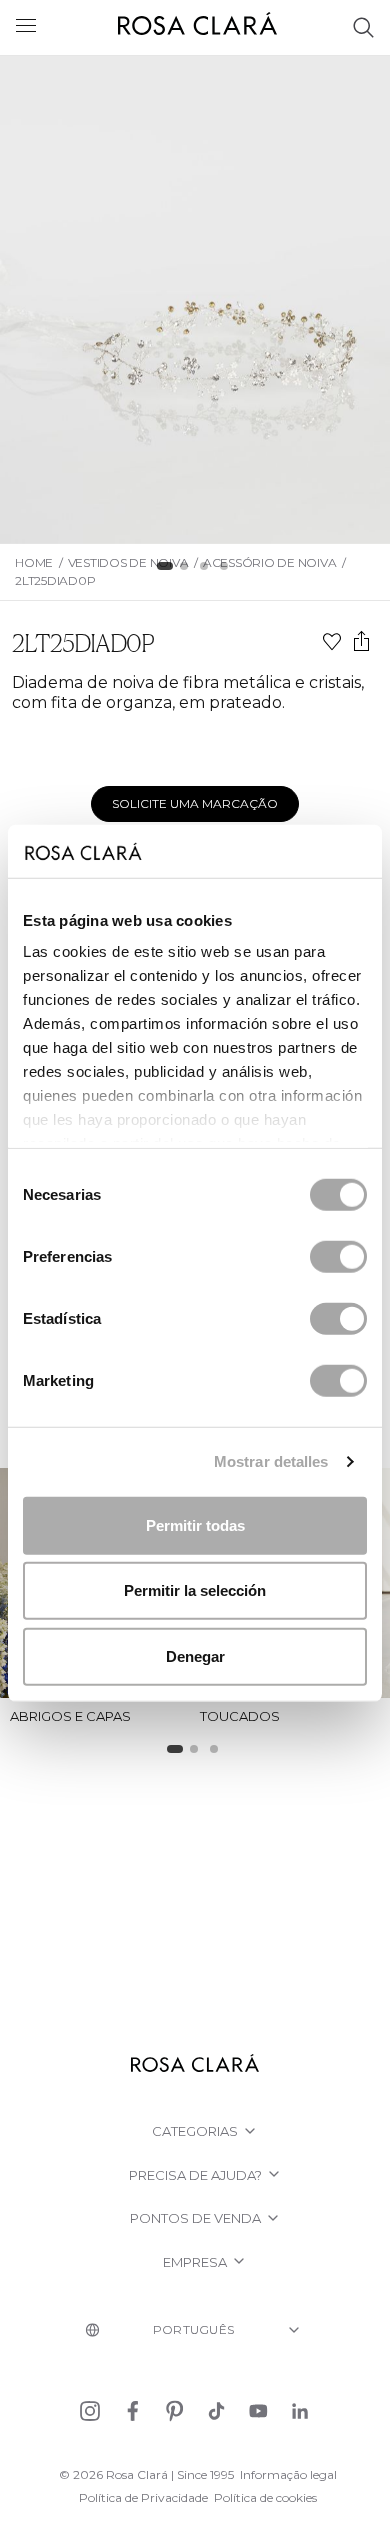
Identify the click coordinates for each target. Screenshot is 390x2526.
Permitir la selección (195, 1590)
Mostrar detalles (271, 1461)
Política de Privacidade (143, 2497)
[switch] (338, 1256)
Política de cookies (265, 2497)
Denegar (195, 1655)
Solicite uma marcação (195, 803)
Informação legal (288, 2474)
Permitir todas (195, 1524)
